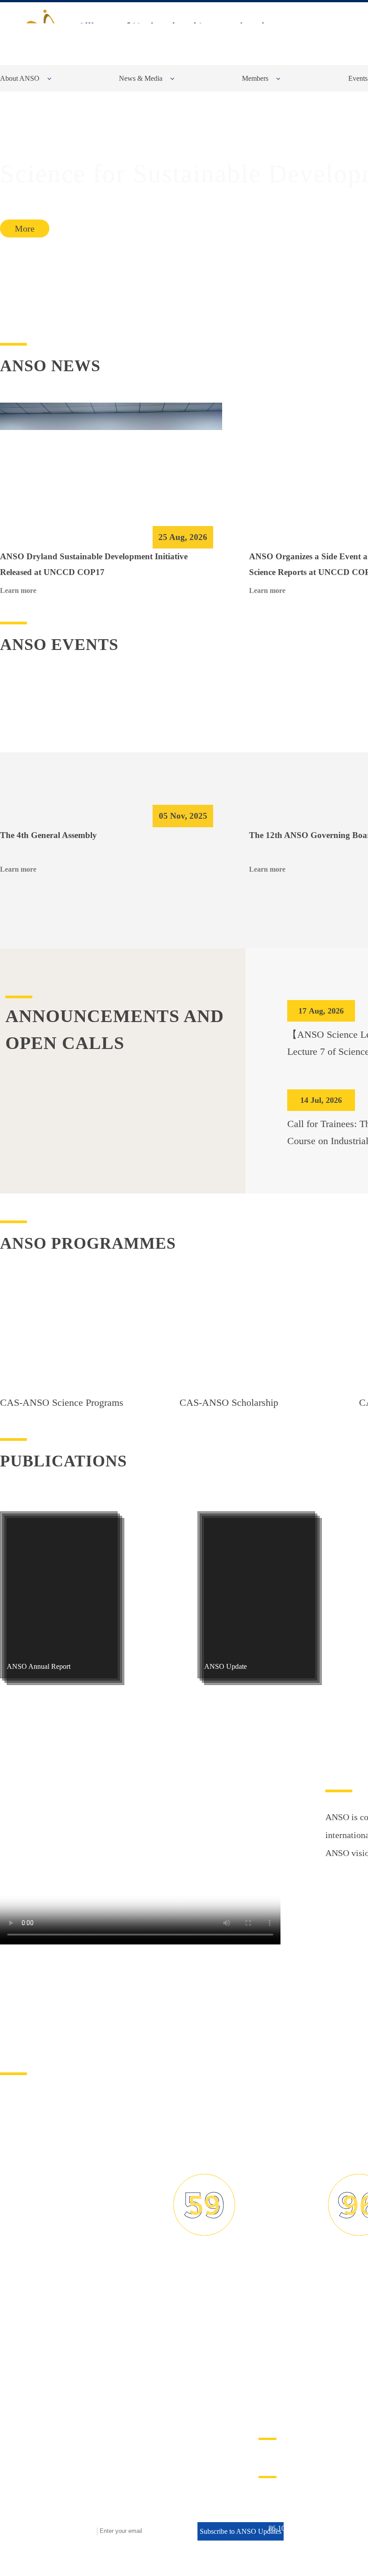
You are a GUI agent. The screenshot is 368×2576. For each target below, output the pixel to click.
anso (167, 30)
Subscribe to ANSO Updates (241, 2537)
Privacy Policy (287, 2457)
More (25, 228)
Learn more (18, 592)
